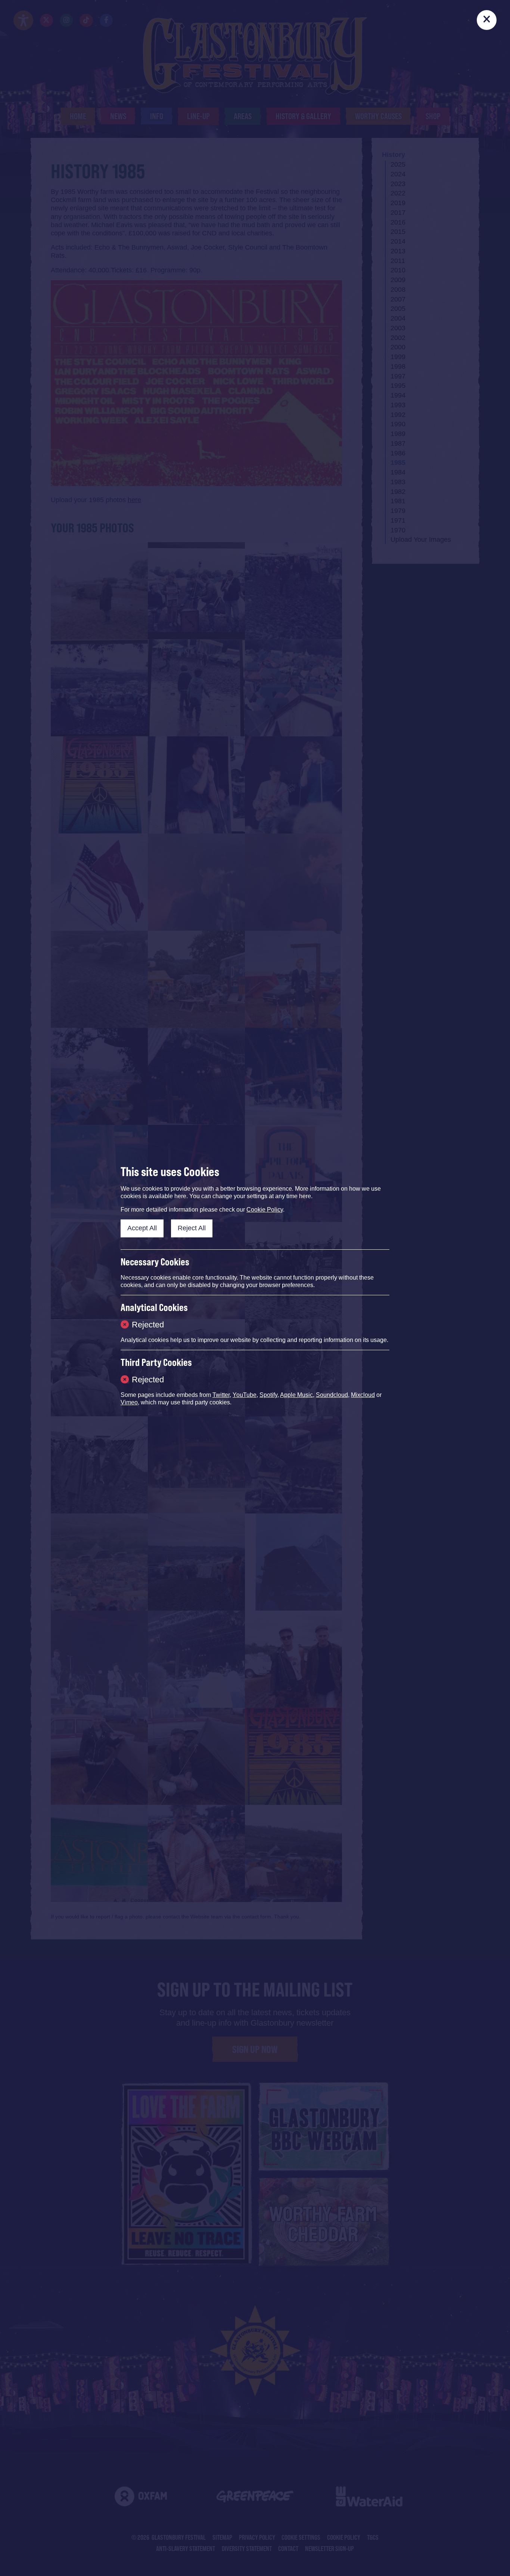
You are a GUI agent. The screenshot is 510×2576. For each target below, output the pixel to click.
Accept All (142, 1228)
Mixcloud (363, 1395)
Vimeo (129, 1402)
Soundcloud (332, 1395)
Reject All (192, 1228)
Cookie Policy (265, 1210)
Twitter (221, 1395)
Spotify (268, 1395)
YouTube (245, 1395)
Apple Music (296, 1395)
